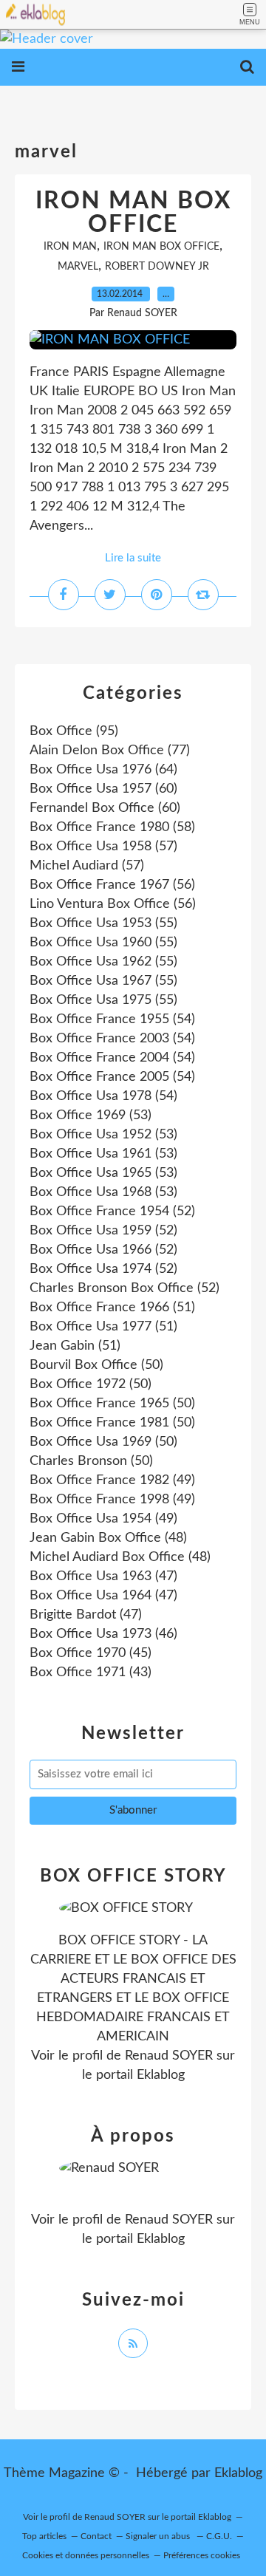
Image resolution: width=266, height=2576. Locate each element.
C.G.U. (219, 2536)
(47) (103, 1576)
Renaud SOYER (169, 2056)
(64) (103, 770)
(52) (112, 1212)
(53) (91, 1116)
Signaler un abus (159, 2536)
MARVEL (78, 267)
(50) (96, 1365)
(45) (91, 1653)
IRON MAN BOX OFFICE (133, 213)
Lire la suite (133, 558)
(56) (112, 885)
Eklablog (238, 2473)
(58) (112, 827)
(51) (112, 1308)
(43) (91, 1673)
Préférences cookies (202, 2555)
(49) (112, 1480)
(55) (103, 923)
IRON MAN (70, 247)
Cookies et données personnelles (86, 2555)
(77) (110, 751)
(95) (74, 731)
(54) (112, 1019)
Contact (96, 2536)
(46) (103, 1634)
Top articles (44, 2536)
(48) (108, 1538)
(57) (103, 847)
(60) (103, 789)
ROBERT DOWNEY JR (157, 267)
